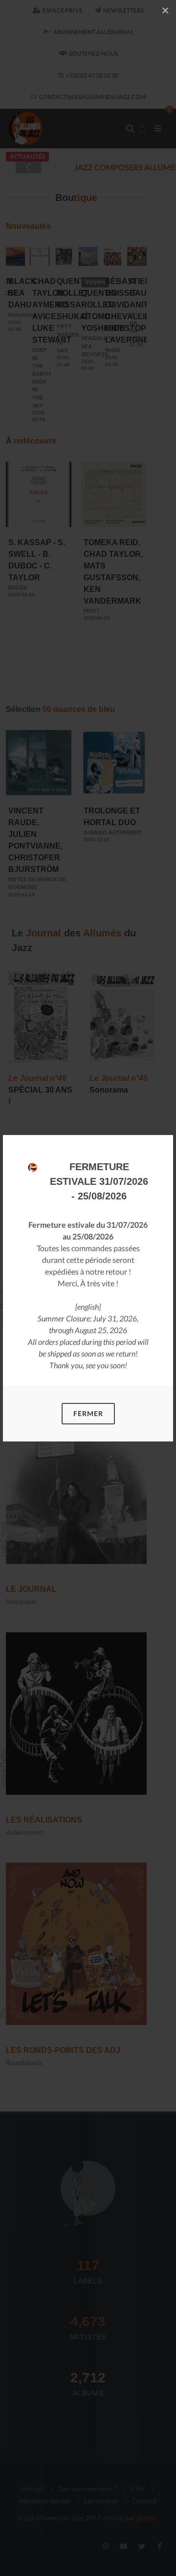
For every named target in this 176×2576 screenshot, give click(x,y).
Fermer (88, 1413)
